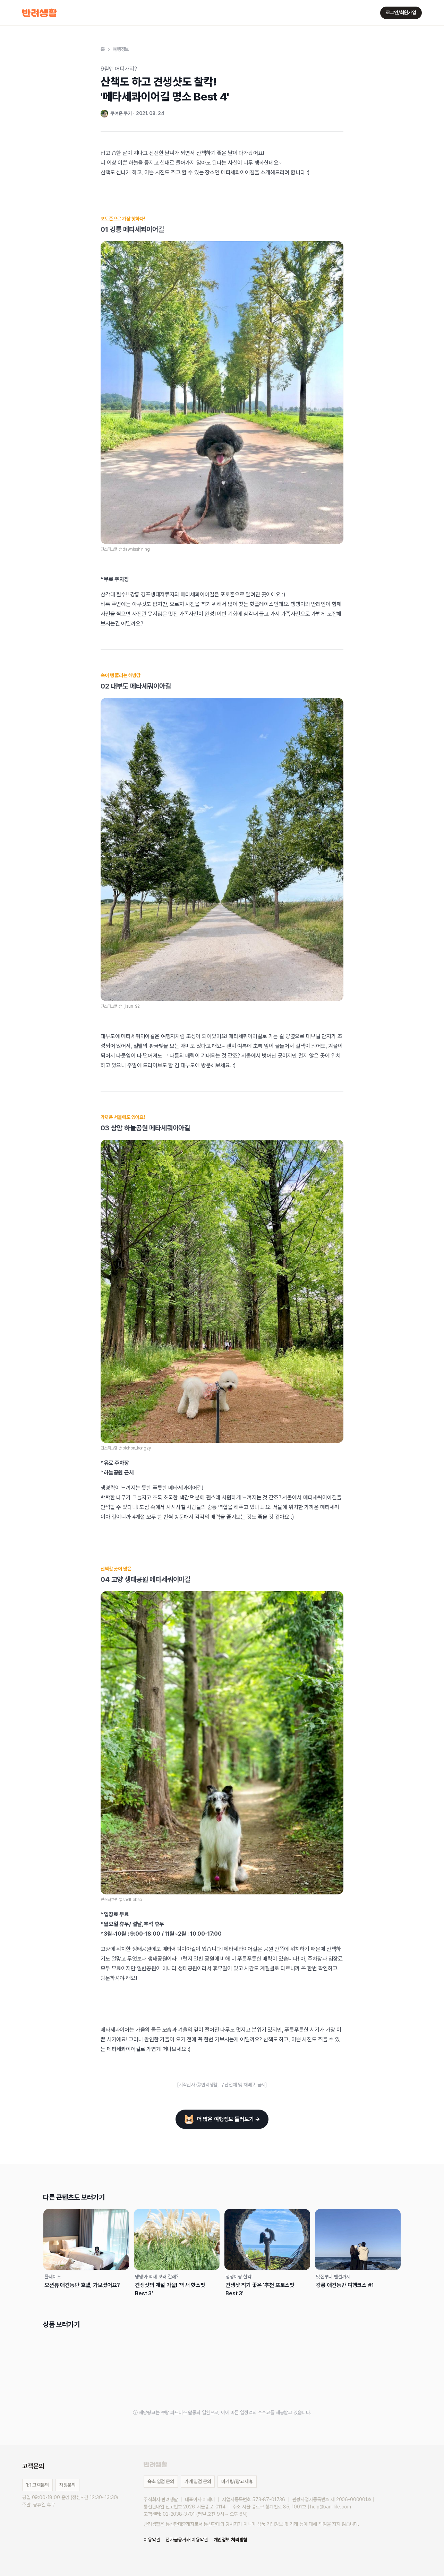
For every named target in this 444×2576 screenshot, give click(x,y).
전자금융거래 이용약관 (187, 2540)
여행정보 (121, 49)
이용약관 (152, 2540)
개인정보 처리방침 (231, 2540)
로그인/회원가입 (401, 12)
